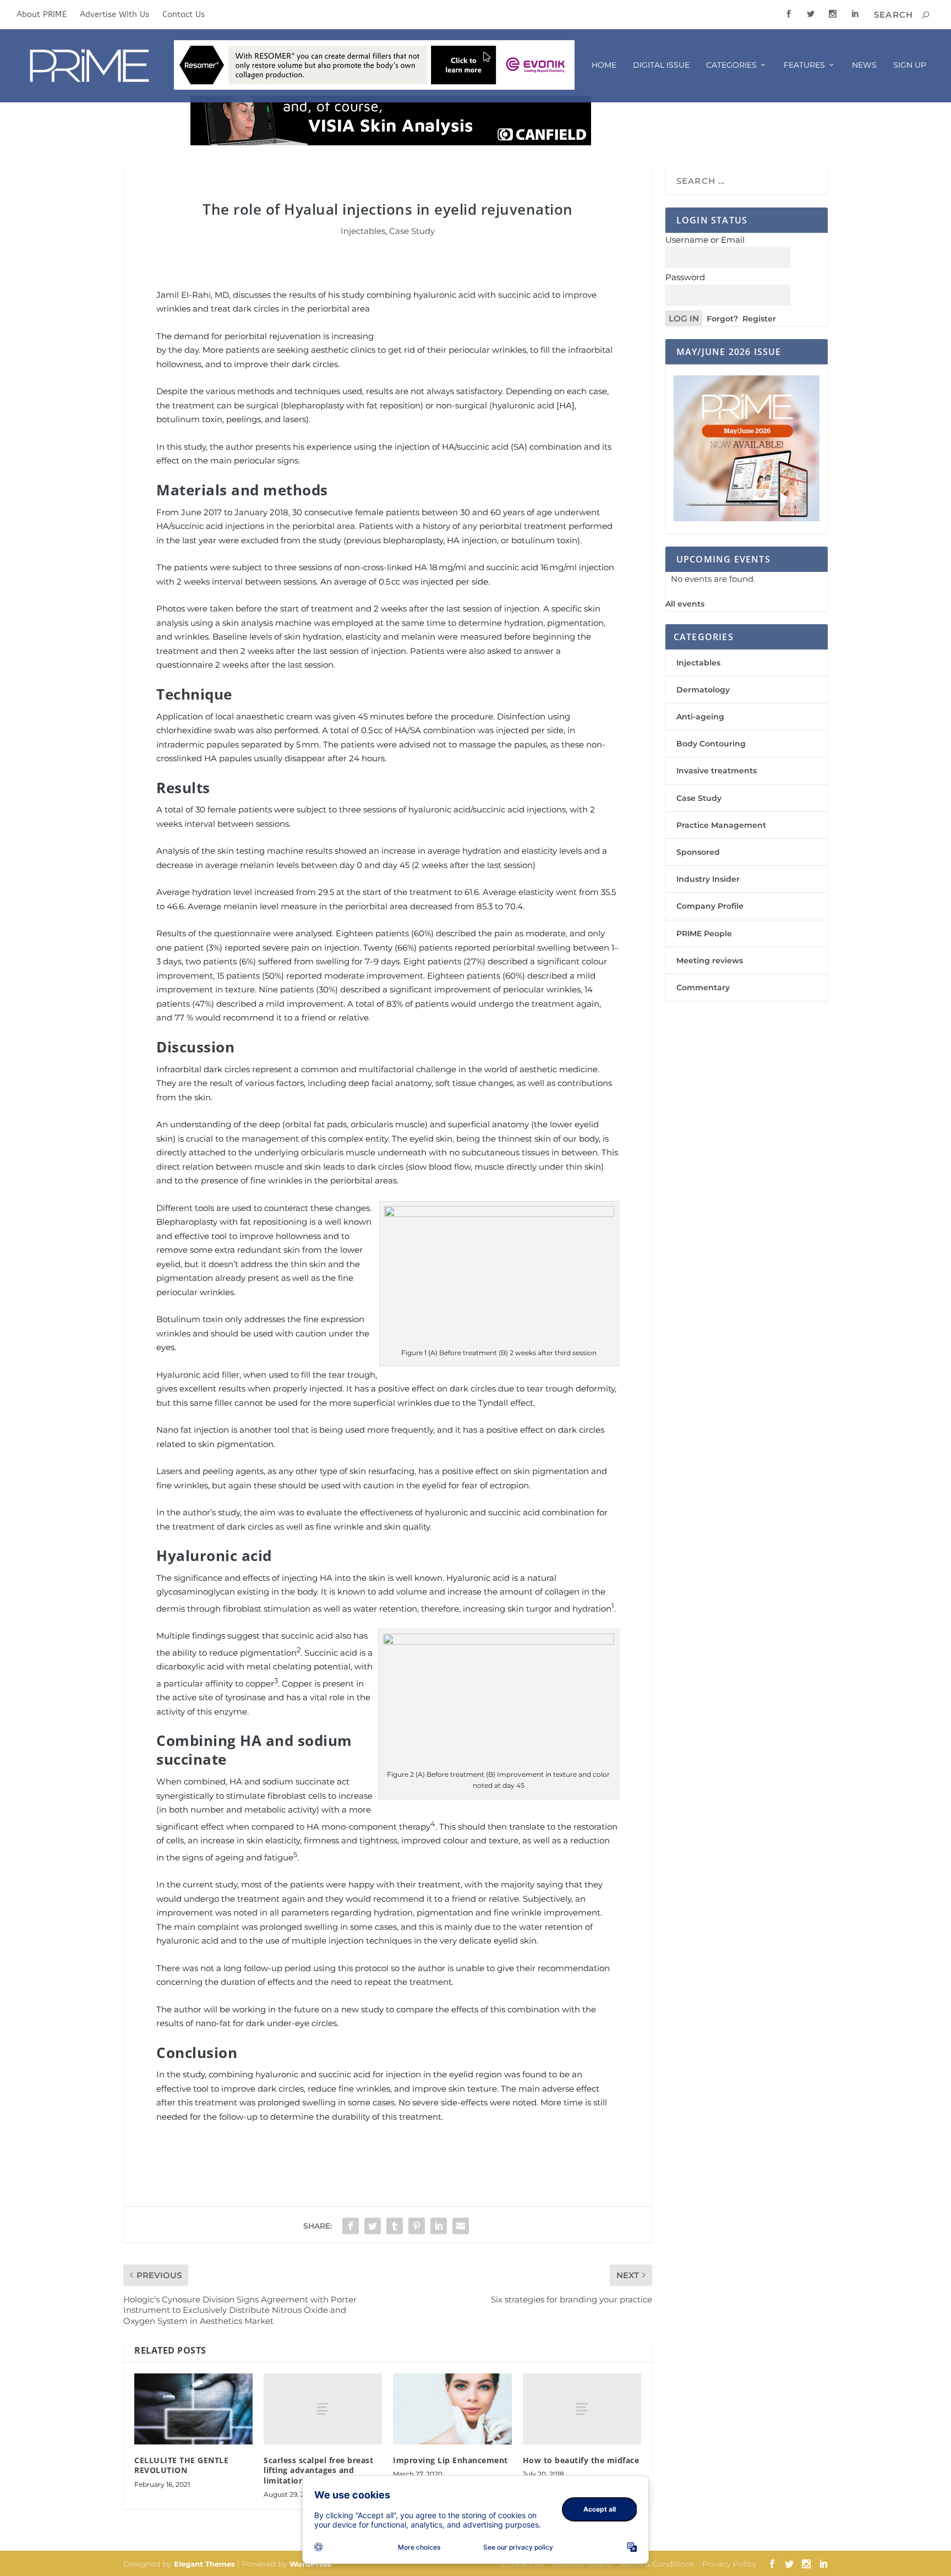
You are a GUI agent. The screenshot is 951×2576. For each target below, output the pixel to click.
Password (685, 277)
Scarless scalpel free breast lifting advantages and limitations (318, 2470)
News (864, 65)
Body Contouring (711, 744)
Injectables (363, 231)
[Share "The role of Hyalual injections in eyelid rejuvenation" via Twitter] (373, 2226)
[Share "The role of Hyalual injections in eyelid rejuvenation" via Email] (461, 2226)
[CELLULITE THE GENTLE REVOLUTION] (193, 2409)
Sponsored (698, 852)
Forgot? (722, 319)
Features (804, 65)
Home (604, 65)
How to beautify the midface (581, 2460)
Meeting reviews (710, 960)
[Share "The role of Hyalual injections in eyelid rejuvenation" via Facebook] (351, 2226)
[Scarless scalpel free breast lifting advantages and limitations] (323, 2409)
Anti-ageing (700, 717)
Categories (731, 65)
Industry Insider (708, 879)
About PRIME (42, 14)
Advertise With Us (114, 14)
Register (759, 319)
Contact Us (184, 14)
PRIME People (704, 934)
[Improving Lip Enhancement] (452, 2409)
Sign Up (910, 65)
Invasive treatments (717, 771)
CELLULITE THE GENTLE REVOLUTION (181, 2465)
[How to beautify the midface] (582, 2409)
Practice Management (721, 825)
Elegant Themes (204, 2564)
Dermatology (703, 690)
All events (685, 604)
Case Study (412, 231)
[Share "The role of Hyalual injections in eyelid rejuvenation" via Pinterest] (417, 2226)
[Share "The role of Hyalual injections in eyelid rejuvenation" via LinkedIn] (439, 2226)
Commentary (703, 987)
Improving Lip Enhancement (450, 2460)
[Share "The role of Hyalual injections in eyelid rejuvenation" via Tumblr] (395, 2226)
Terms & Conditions (657, 2564)
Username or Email (705, 240)
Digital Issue (661, 65)
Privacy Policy (729, 2564)
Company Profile (710, 906)
